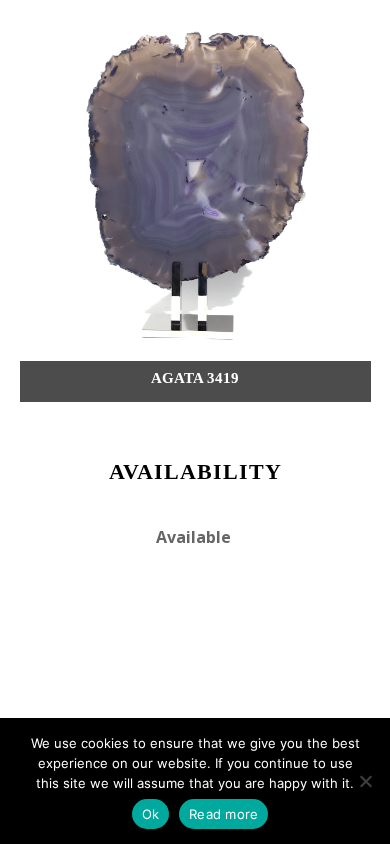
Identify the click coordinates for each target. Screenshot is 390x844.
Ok (151, 814)
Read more (223, 814)
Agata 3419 (195, 378)
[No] (365, 781)
